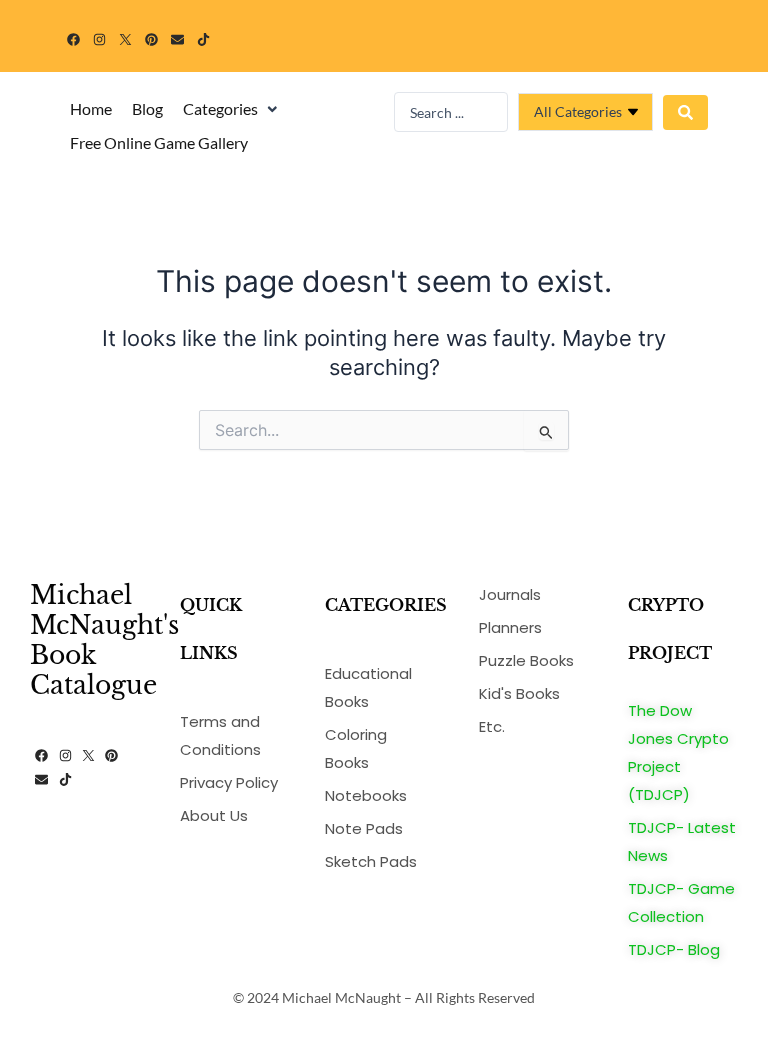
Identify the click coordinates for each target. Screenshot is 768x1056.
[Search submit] (685, 112)
